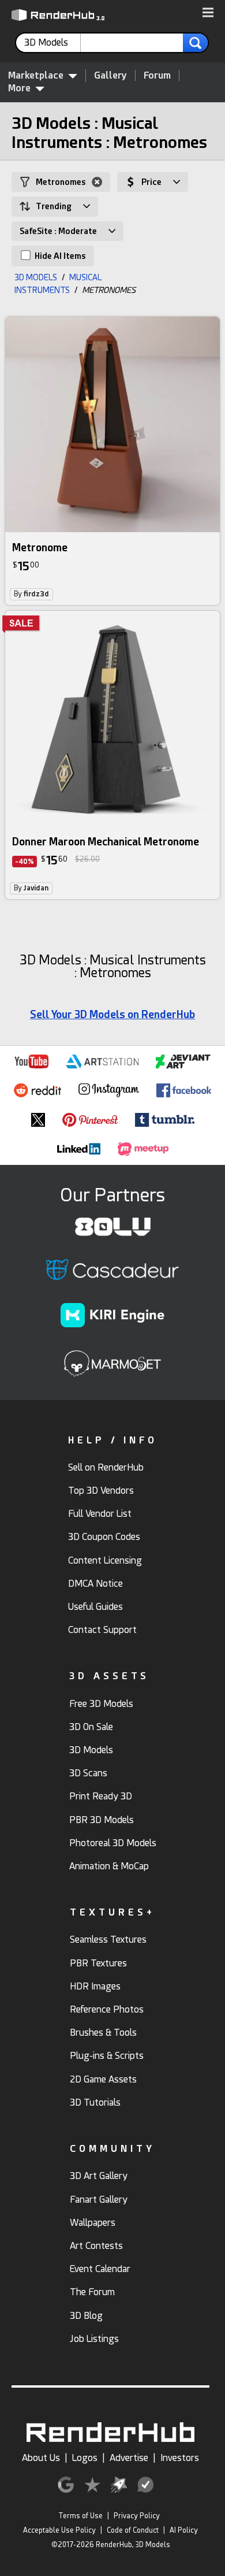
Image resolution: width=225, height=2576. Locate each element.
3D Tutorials (95, 2102)
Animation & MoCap (109, 1866)
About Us (41, 2458)
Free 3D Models (101, 1704)
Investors (180, 2458)
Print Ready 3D (101, 1796)
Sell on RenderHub (106, 1467)
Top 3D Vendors (101, 1491)
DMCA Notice (95, 1584)
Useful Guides (95, 1607)
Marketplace (36, 75)
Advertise (129, 2458)
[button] (208, 13)
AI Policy (184, 2530)
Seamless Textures (108, 1940)
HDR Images (95, 1986)
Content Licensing (105, 1560)
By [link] (31, 594)
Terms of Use (80, 2516)
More (19, 88)
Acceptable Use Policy (59, 2530)
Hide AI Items (59, 256)
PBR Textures (98, 1963)
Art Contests (96, 2246)
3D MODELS (36, 277)
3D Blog (86, 2316)
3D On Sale (91, 1727)
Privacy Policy (137, 2516)
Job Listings (94, 2339)
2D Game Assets (103, 2079)
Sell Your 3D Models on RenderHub (112, 1014)
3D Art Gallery (99, 2176)
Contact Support (102, 1630)
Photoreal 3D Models (113, 1843)
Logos (85, 2458)
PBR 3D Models (102, 1820)
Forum (157, 75)
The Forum (92, 2292)
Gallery (110, 75)
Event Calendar (100, 2269)
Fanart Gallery (99, 2200)
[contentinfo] (52, 43)
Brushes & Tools (103, 2033)
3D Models (91, 1750)
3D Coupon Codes (104, 1537)
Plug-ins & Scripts (107, 2056)
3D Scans (88, 1773)
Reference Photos (107, 2009)
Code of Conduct (133, 2530)
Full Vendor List (100, 1514)
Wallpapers (93, 2223)
